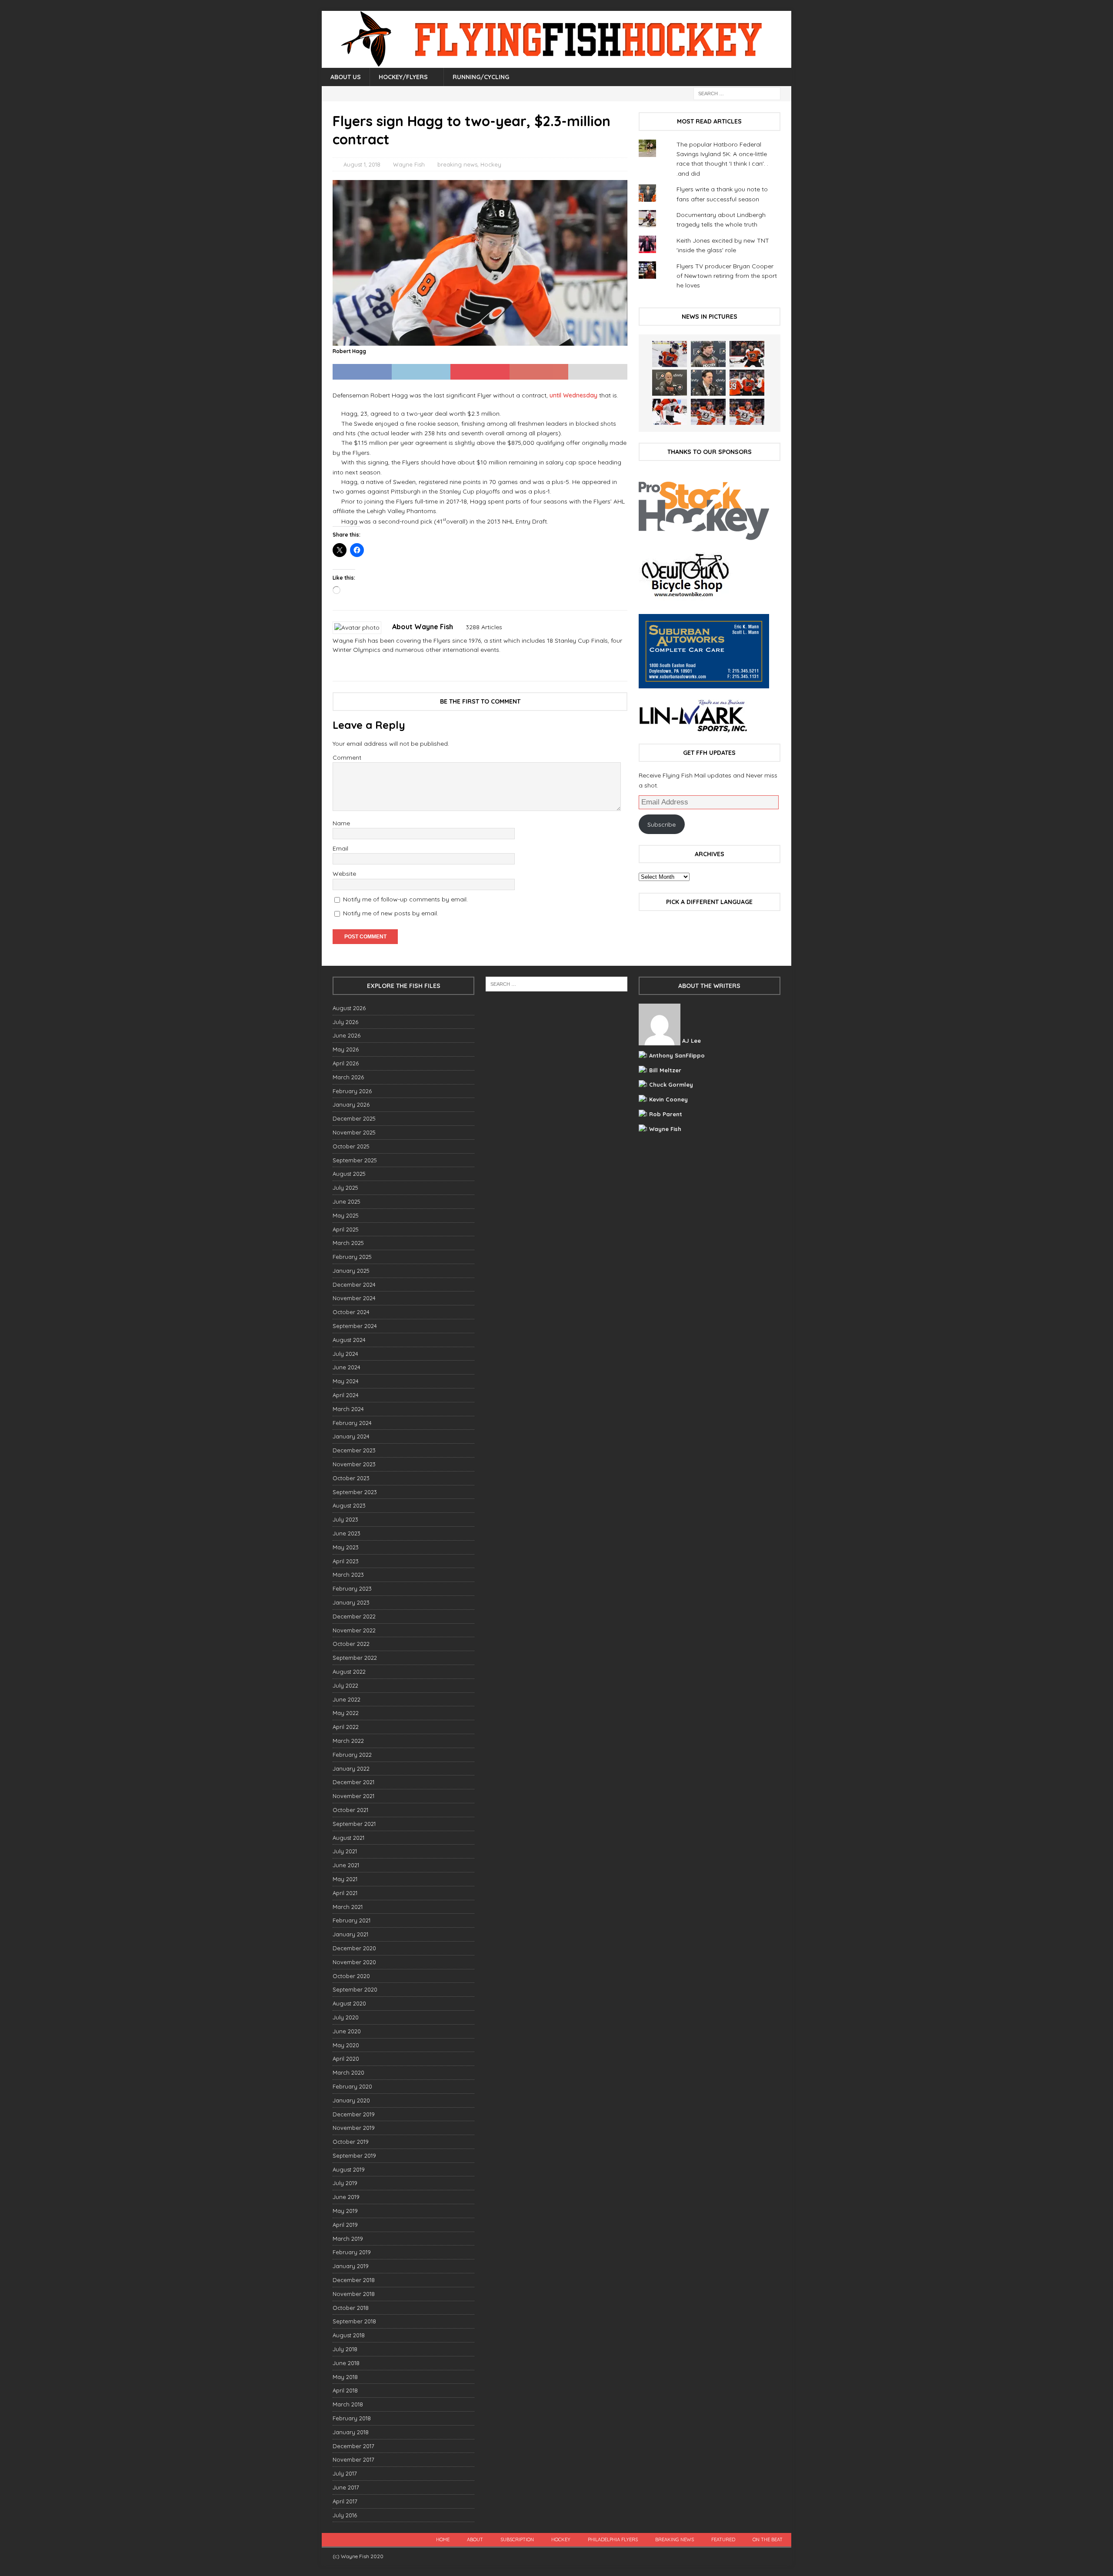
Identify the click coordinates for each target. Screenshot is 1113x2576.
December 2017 (353, 2446)
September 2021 (354, 1824)
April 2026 (346, 1063)
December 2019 (354, 2114)
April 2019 (345, 2225)
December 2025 (354, 1118)
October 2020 (351, 1976)
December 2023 (354, 1450)
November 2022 (354, 1630)
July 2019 (345, 2183)
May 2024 (346, 1381)
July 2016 (345, 2515)
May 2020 (346, 2045)
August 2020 (349, 2003)
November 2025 (354, 1132)
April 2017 (345, 2501)
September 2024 (355, 1326)
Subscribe (661, 824)
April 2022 (346, 1727)
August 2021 (348, 1838)
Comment (347, 757)
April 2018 (345, 2390)
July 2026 (345, 1022)
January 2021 (350, 1934)
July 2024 (345, 1354)
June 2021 (346, 1865)
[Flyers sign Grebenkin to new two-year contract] (670, 354)
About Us (346, 77)
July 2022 (345, 1685)
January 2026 (351, 1104)
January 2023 (351, 1602)
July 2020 (346, 2017)
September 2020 (355, 1989)
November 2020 (354, 1962)
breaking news (457, 164)
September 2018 (354, 2321)
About (475, 2539)
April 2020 (346, 2059)
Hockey (491, 164)
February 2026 (352, 1091)
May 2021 (345, 1879)
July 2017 (345, 2473)
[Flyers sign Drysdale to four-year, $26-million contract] (747, 354)
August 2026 (349, 1008)
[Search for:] (737, 93)
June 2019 (346, 2197)
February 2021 (352, 1920)
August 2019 (349, 2169)
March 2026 (348, 1077)
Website (344, 874)
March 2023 (348, 1575)
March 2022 (348, 1741)
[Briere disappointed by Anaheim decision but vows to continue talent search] (708, 412)
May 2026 (346, 1049)
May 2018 (345, 2377)
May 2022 (346, 1713)
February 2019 (352, 2252)
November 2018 (354, 2294)
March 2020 (348, 2072)
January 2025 (351, 1271)
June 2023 (347, 1533)
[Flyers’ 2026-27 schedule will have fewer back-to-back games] (670, 383)
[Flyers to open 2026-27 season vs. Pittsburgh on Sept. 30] (670, 412)
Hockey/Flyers (403, 77)
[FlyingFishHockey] (556, 63)
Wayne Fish (409, 164)
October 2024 (351, 1312)
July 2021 (345, 1851)
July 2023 (345, 1519)
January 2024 (351, 1436)
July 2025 (345, 1188)
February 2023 (352, 1588)
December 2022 (354, 1616)
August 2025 (349, 1174)
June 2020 (347, 2031)
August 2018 (349, 2335)
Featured (723, 2539)
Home (443, 2539)
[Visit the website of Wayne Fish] (336, 665)
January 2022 (351, 1768)
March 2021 (348, 1907)
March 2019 (348, 2239)
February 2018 (352, 2418)
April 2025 (346, 1229)
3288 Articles (484, 627)
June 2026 (347, 1035)
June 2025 (347, 1201)
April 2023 (346, 1561)
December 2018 (354, 2280)
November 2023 (354, 1464)
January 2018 (351, 2432)
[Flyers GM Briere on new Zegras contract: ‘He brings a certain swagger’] (708, 383)
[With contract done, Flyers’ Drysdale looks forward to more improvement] (708, 354)
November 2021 (353, 1796)
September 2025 (355, 1160)
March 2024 (348, 1409)
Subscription (517, 2539)
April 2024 (346, 1395)
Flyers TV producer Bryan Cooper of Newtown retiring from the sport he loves (727, 276)
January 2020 (351, 2100)
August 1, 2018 (362, 164)
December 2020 (354, 1948)
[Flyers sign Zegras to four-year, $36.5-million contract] (747, 383)
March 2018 (348, 2404)
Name (341, 823)
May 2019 (345, 2211)
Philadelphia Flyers (613, 2539)
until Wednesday (573, 395)
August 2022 (349, 1672)
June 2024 (347, 1367)
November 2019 (354, 2128)
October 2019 (351, 2142)
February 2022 (352, 1755)
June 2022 (347, 1699)
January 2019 (351, 2266)
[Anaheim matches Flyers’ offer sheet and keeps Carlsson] (747, 412)
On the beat (768, 2539)
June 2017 (346, 2487)
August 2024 (349, 1340)
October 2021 (350, 1810)
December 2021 (353, 1782)
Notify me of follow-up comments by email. (405, 899)
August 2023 (349, 1505)
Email (340, 848)
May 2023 (346, 1547)
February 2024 (352, 1423)
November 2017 (353, 2459)
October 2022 (351, 1644)
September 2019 (354, 2156)
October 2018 (351, 2308)
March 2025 (348, 1243)
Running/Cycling (481, 77)
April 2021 (345, 1893)
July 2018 (345, 2349)
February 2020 (352, 2086)
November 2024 (354, 1298)
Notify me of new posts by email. (391, 913)
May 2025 (346, 1215)
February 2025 (352, 1257)
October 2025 (351, 1146)
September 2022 (355, 1658)
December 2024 (354, 1285)
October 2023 (351, 1478)
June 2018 (346, 2363)
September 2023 (355, 1492)
